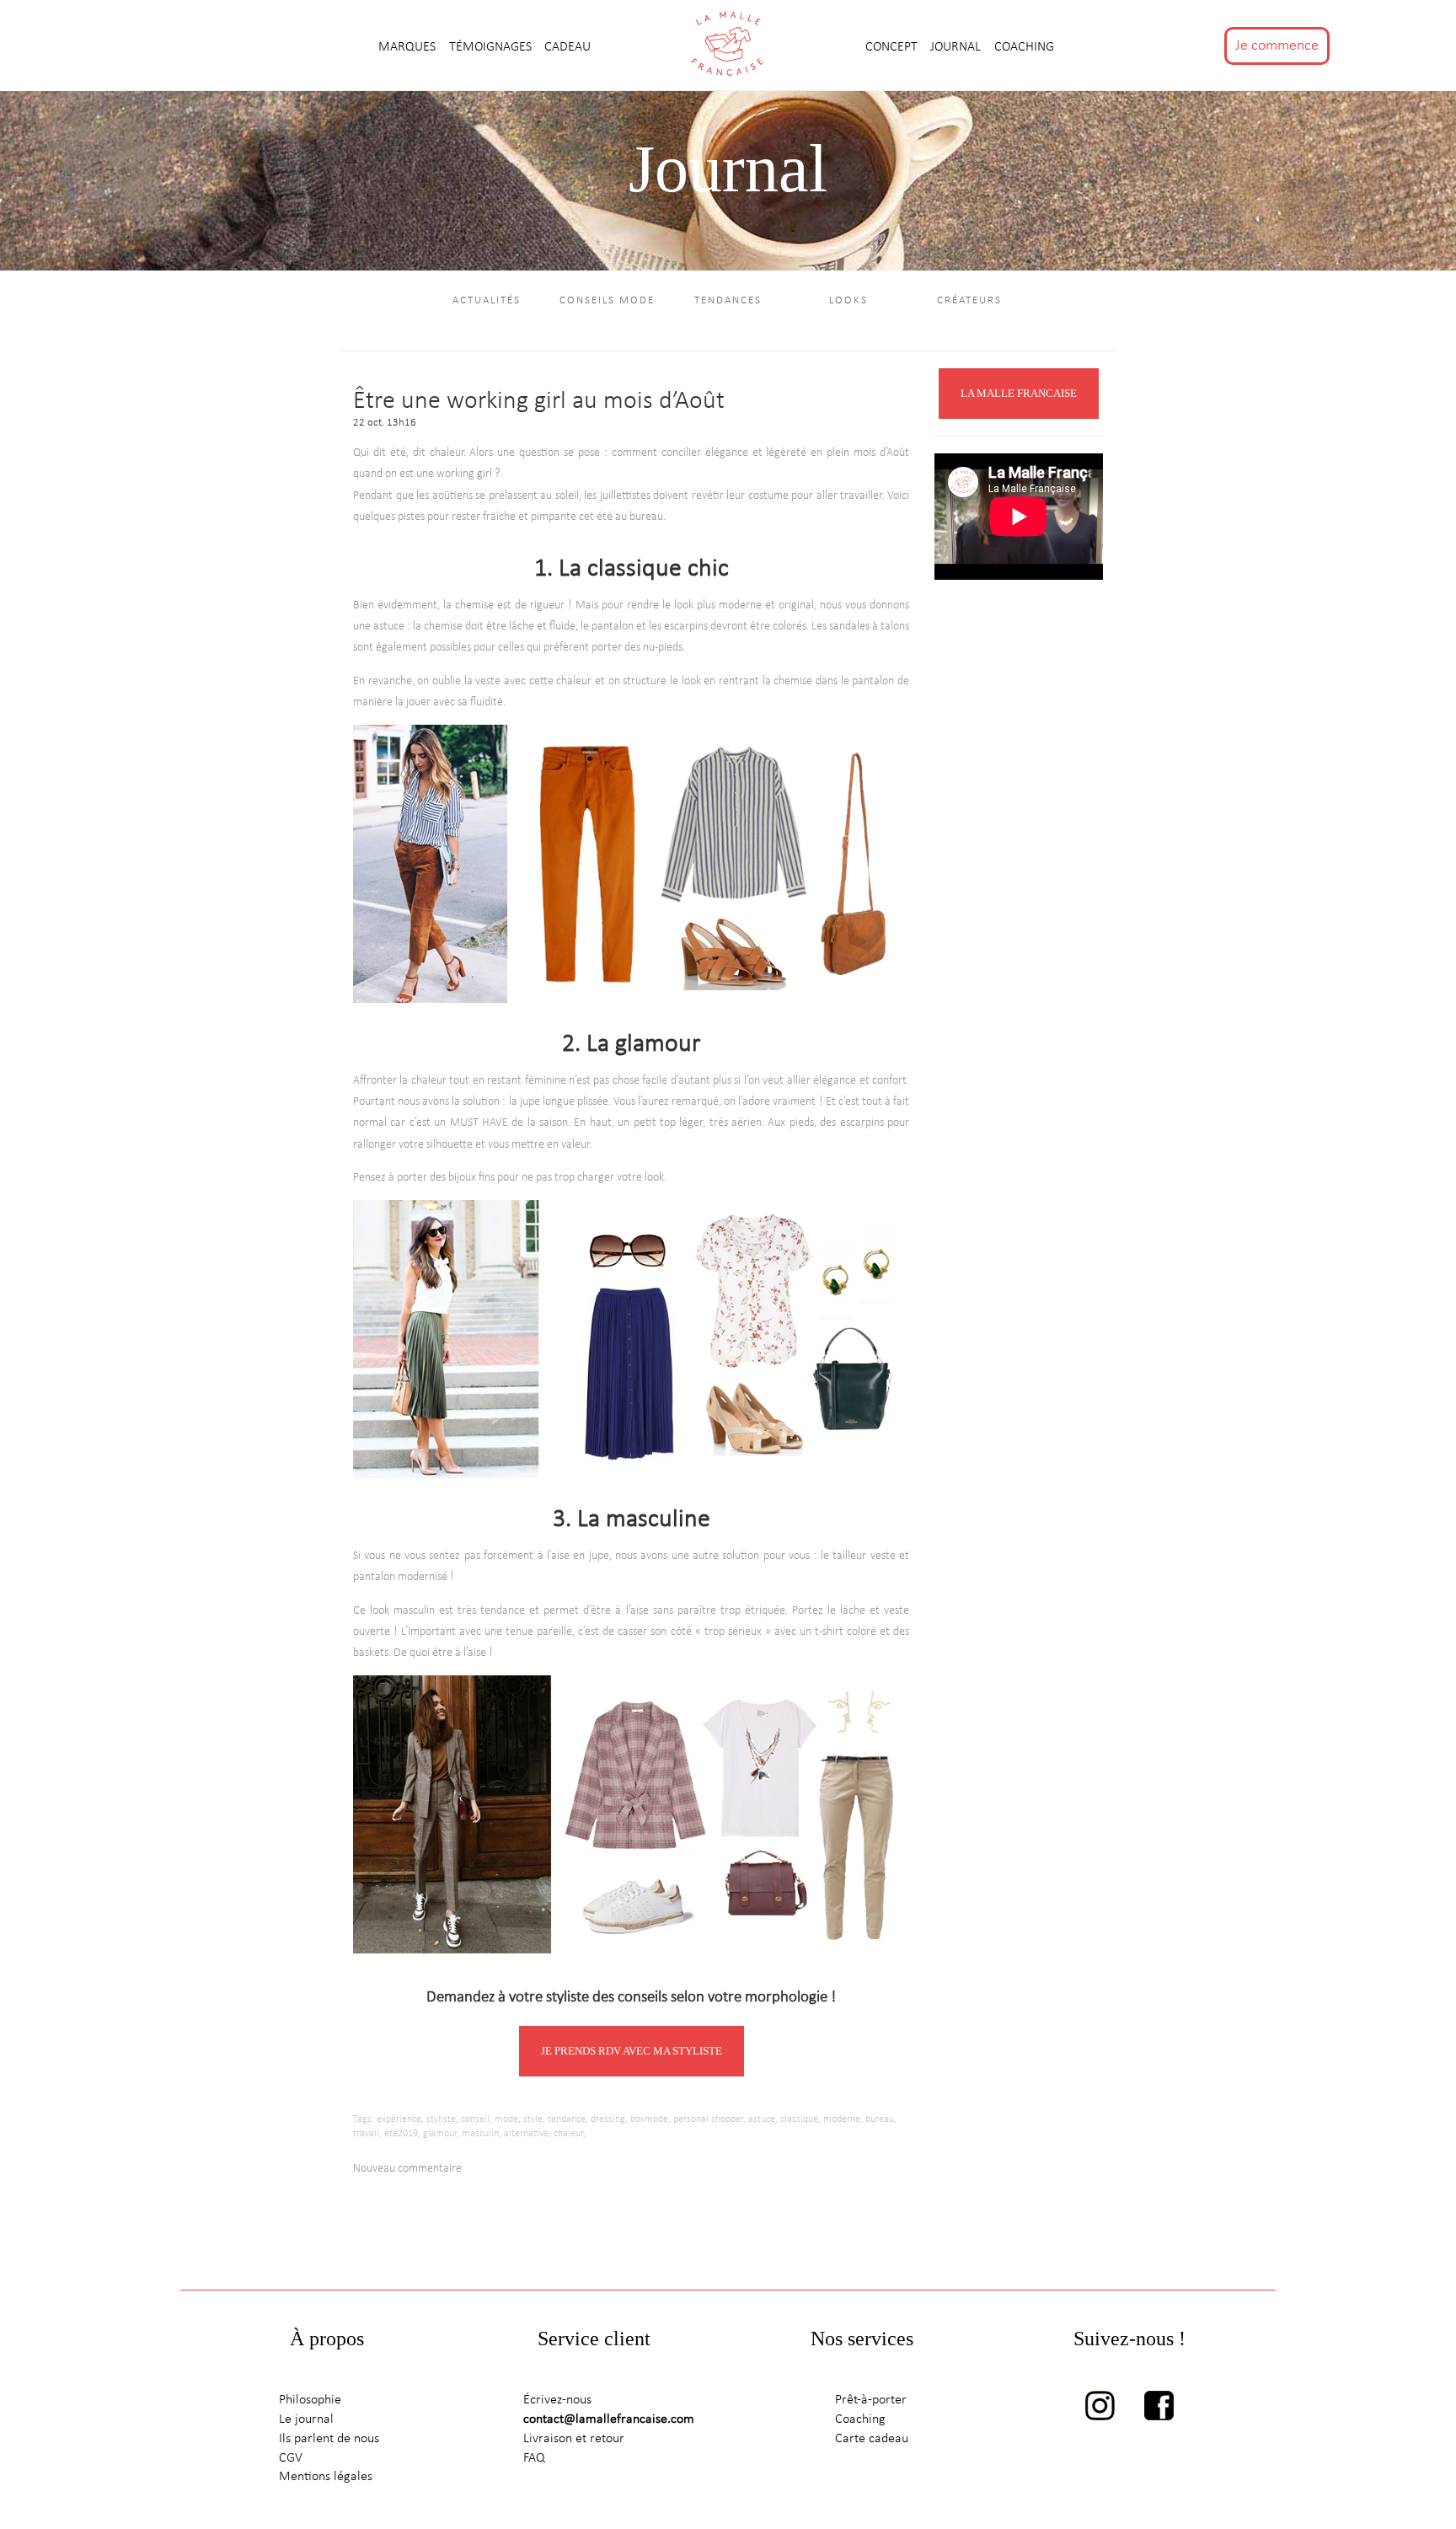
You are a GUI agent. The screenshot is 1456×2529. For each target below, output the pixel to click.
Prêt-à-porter (871, 2400)
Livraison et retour (574, 2439)
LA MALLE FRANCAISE (1019, 393)
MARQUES (409, 47)
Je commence (1277, 46)
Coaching (1024, 47)
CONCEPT (893, 47)
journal (957, 47)
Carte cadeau (872, 2439)
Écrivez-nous (557, 2400)
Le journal (306, 2419)
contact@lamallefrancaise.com (609, 2419)
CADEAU (567, 47)
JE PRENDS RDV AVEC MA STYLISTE (632, 2051)
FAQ (534, 2458)
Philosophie (310, 2400)
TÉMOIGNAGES (492, 47)
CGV (291, 2458)
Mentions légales (326, 2477)
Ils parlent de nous (329, 2439)
